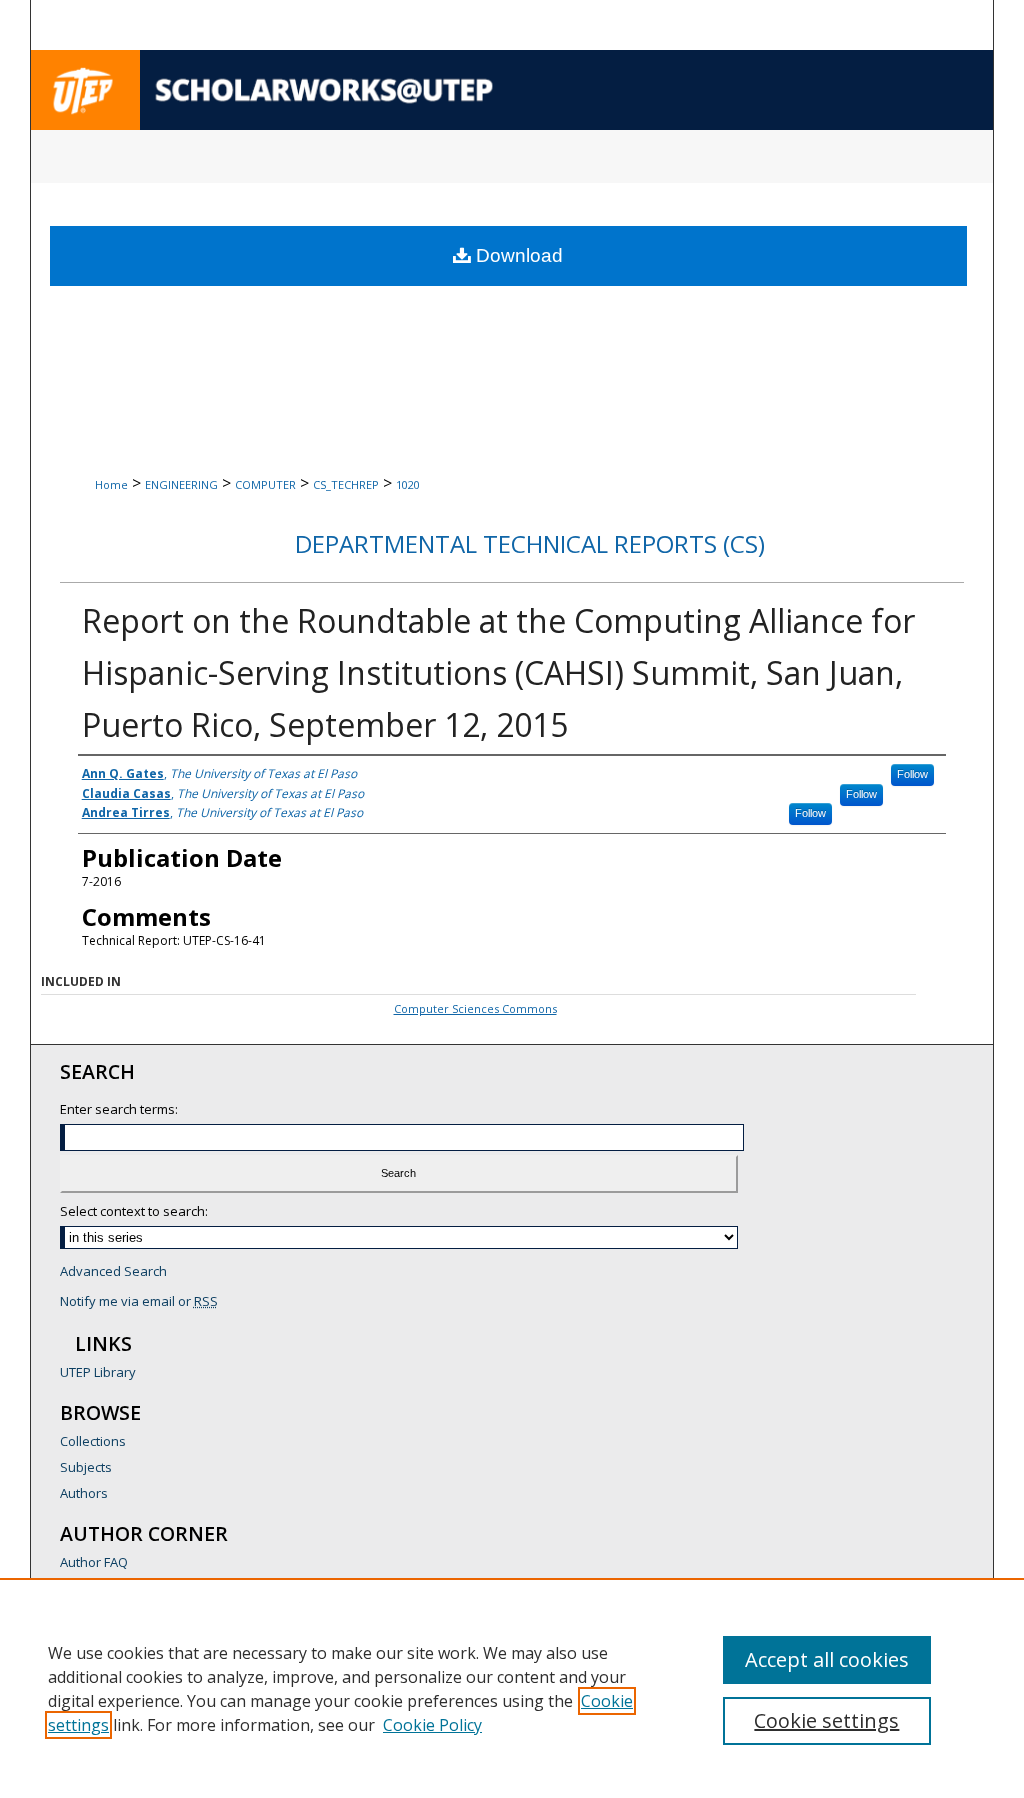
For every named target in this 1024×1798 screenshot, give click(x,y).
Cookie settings (826, 1720)
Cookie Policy (432, 1725)
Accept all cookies (827, 1659)
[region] (512, 1688)
